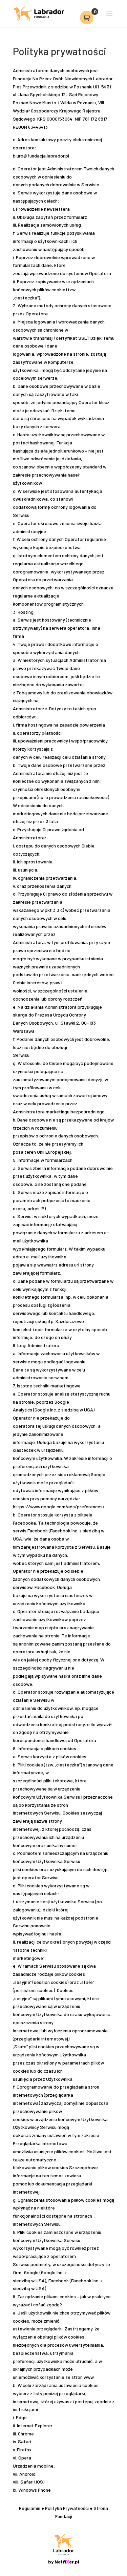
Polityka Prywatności (67, 2508)
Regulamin (30, 2508)
